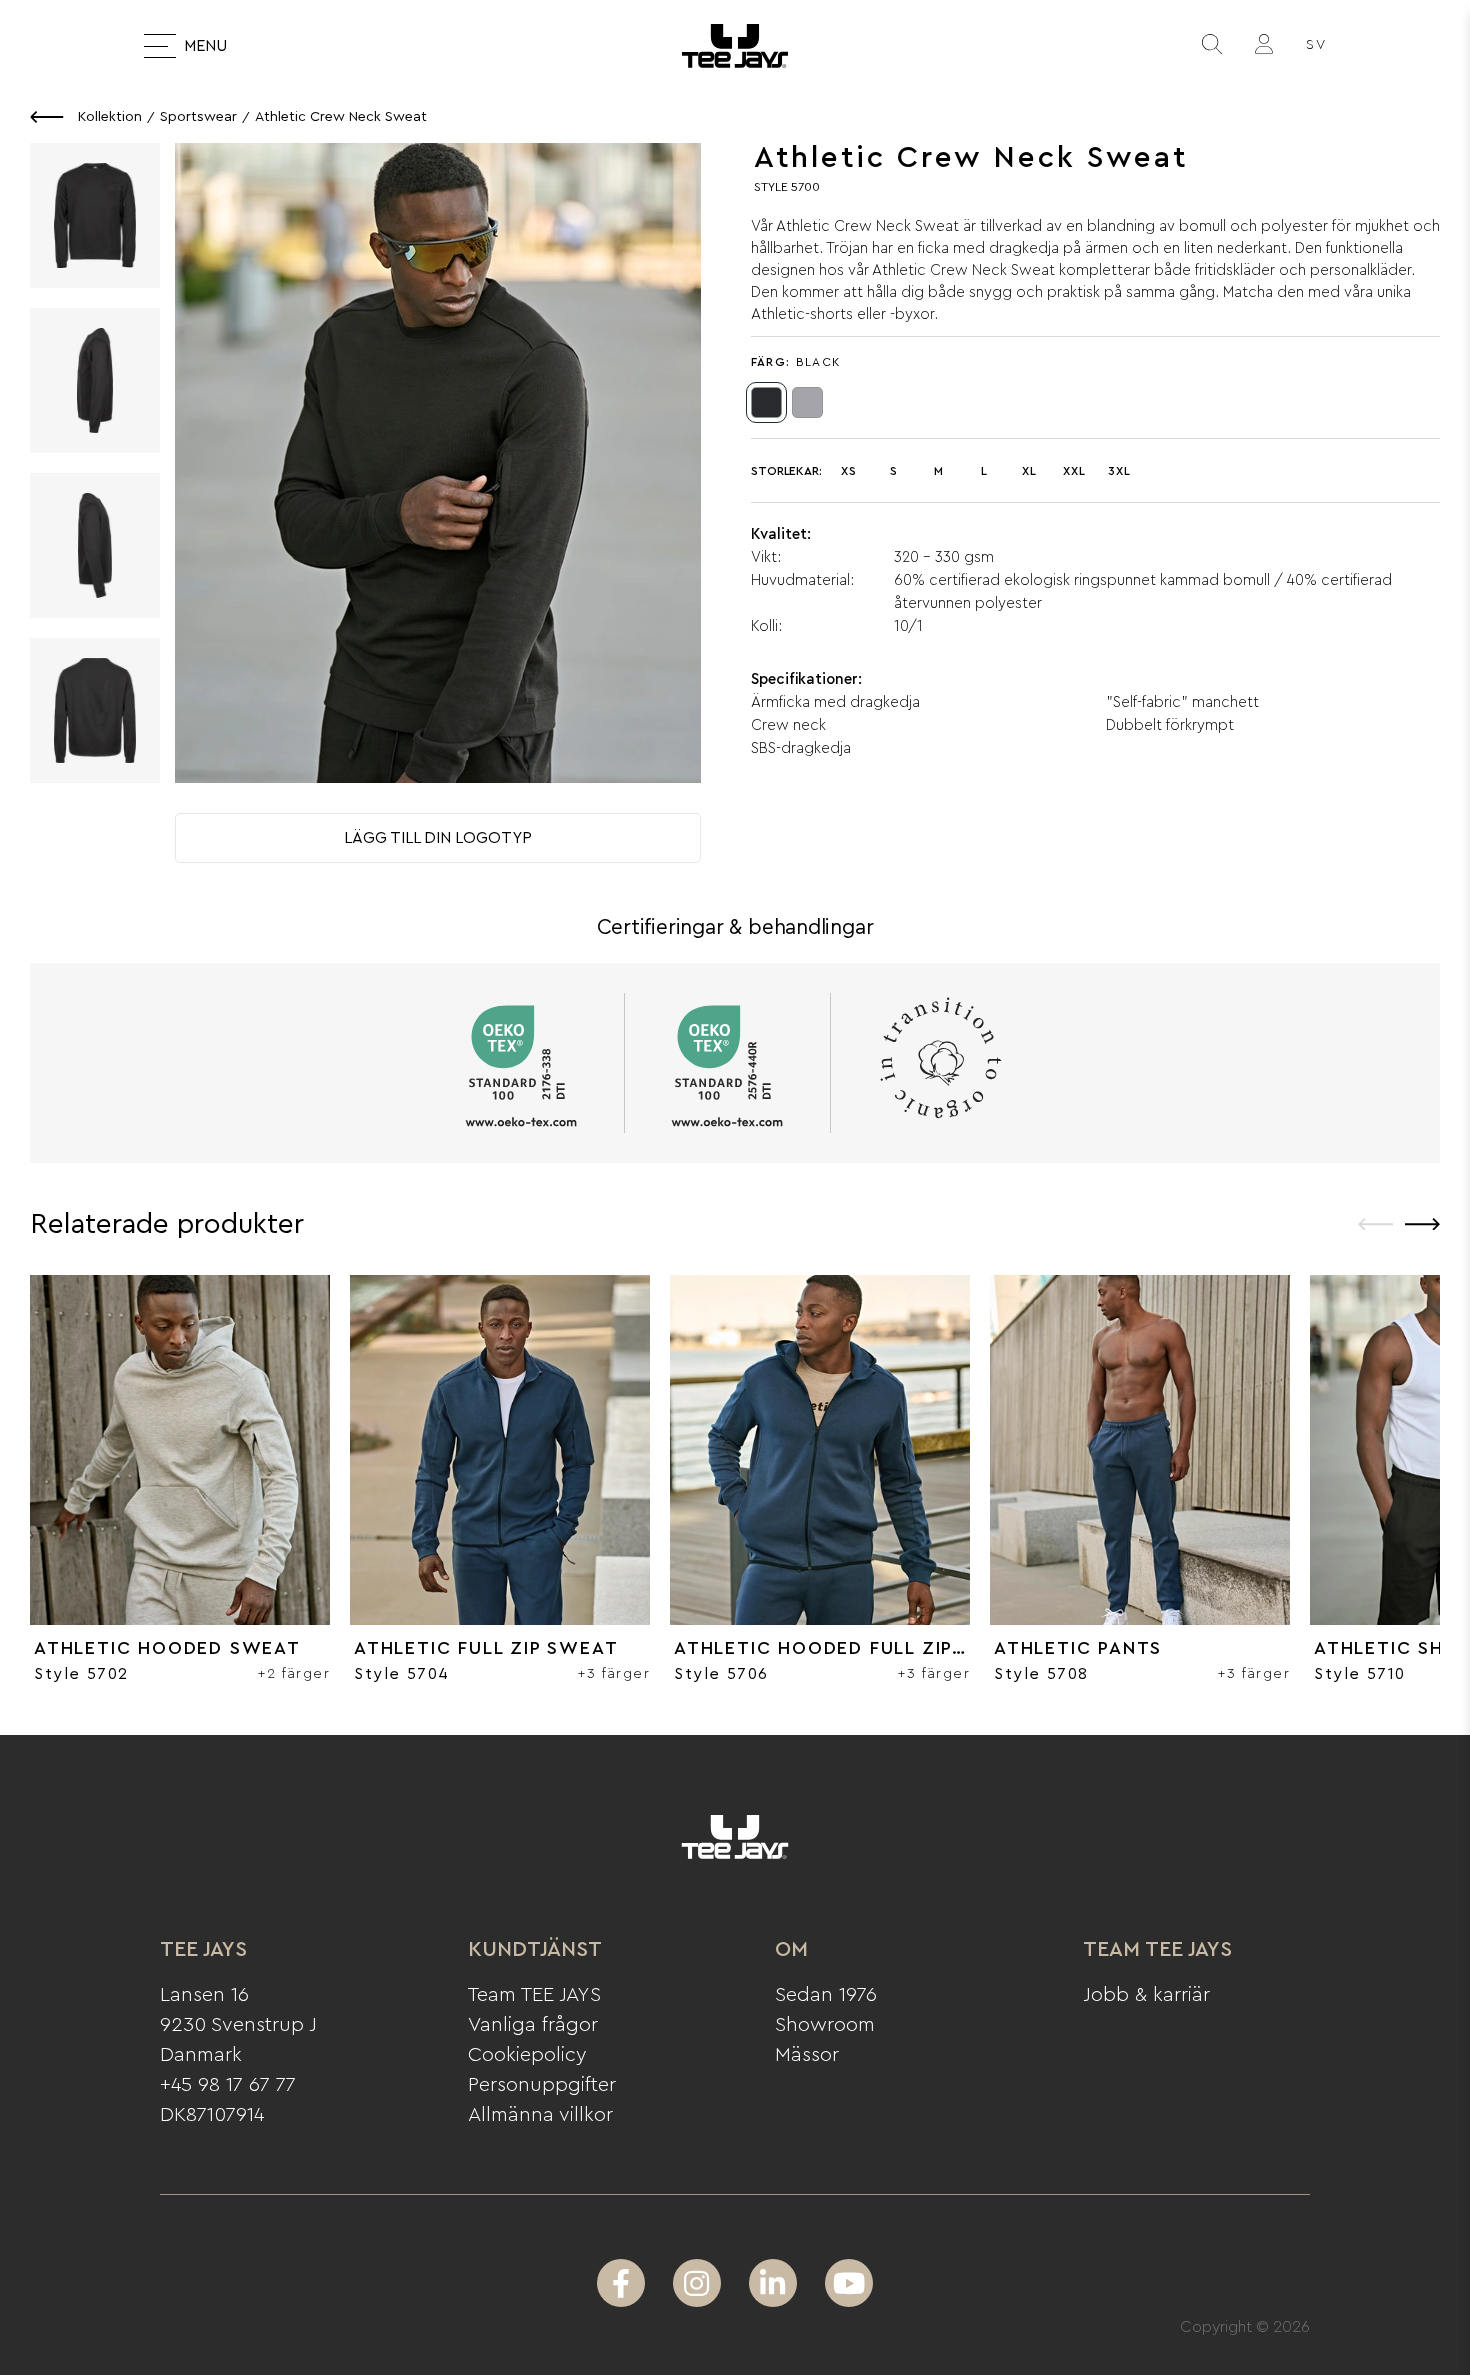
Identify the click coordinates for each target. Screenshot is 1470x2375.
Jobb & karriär (1146, 1995)
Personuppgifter (542, 2085)
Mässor (807, 2055)
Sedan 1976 (826, 1995)
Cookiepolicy (527, 2055)
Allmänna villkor (540, 2115)
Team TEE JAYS (534, 1995)
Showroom (825, 2025)
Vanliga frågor (533, 2025)
